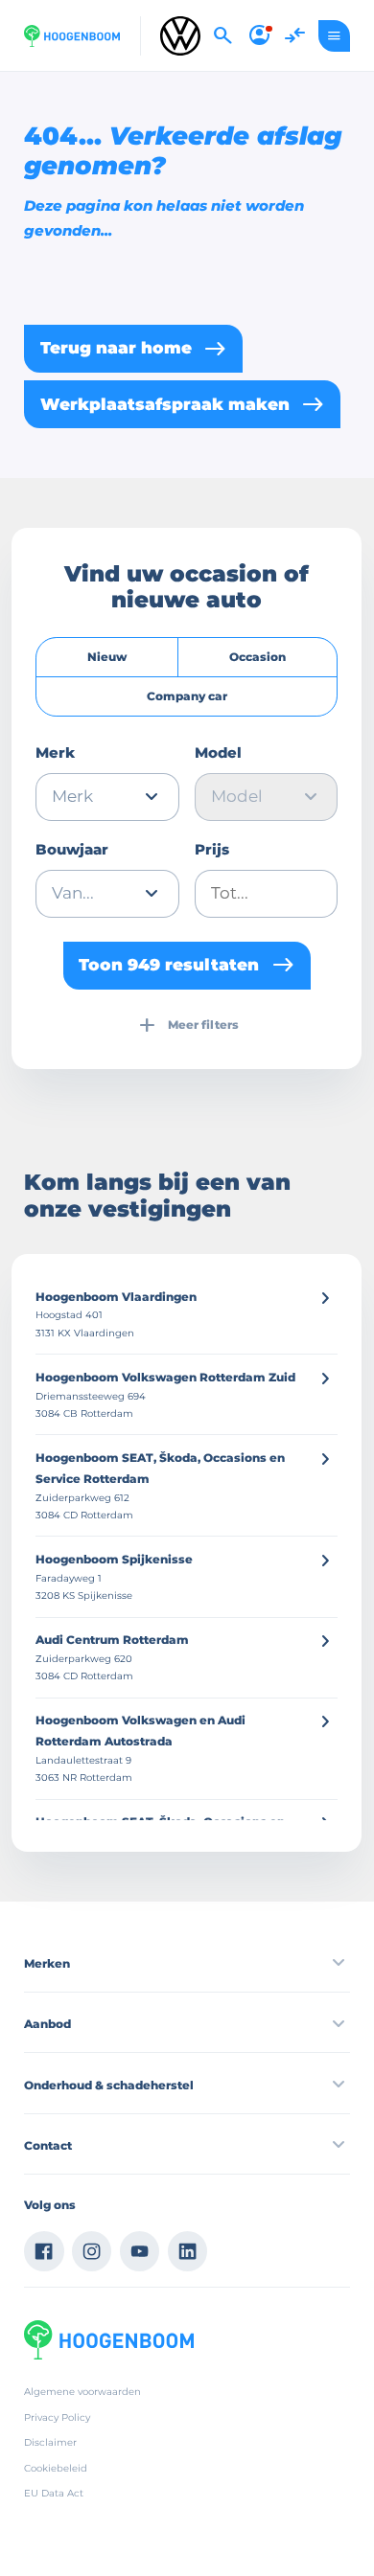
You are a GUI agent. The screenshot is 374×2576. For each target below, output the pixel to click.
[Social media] (44, 2251)
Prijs (212, 850)
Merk (55, 753)
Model (218, 753)
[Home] (72, 36)
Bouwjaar (72, 850)
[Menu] (334, 36)
